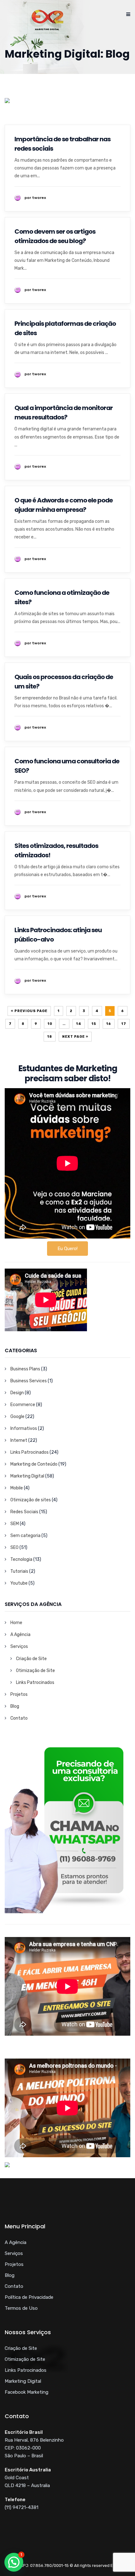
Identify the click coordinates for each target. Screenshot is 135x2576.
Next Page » (75, 1037)
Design (17, 1393)
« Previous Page (29, 1011)
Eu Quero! (67, 1249)
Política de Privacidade (29, 2297)
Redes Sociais (24, 1512)
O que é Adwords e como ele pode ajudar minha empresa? (64, 505)
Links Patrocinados (30, 1452)
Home (16, 1623)
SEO (14, 1548)
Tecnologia (21, 1559)
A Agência (20, 1635)
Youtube (19, 1583)
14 (79, 1024)
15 (94, 1024)
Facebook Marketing (27, 2392)
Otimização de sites (31, 1500)
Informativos (24, 1428)
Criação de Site (31, 1659)
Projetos (19, 1694)
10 (50, 1024)
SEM (15, 1524)
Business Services (29, 1381)
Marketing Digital (27, 1476)
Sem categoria (25, 1536)
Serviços (19, 1646)
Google (17, 1417)
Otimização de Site (35, 1671)
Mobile (17, 1488)
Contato (19, 1718)
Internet (19, 1440)
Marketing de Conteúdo (34, 1464)
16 (109, 1024)
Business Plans (25, 1369)
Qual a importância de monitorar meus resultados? (64, 413)
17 (124, 1024)
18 (50, 1037)
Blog (15, 1706)
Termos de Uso (21, 2308)
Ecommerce (23, 1405)
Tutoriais (19, 1571)
